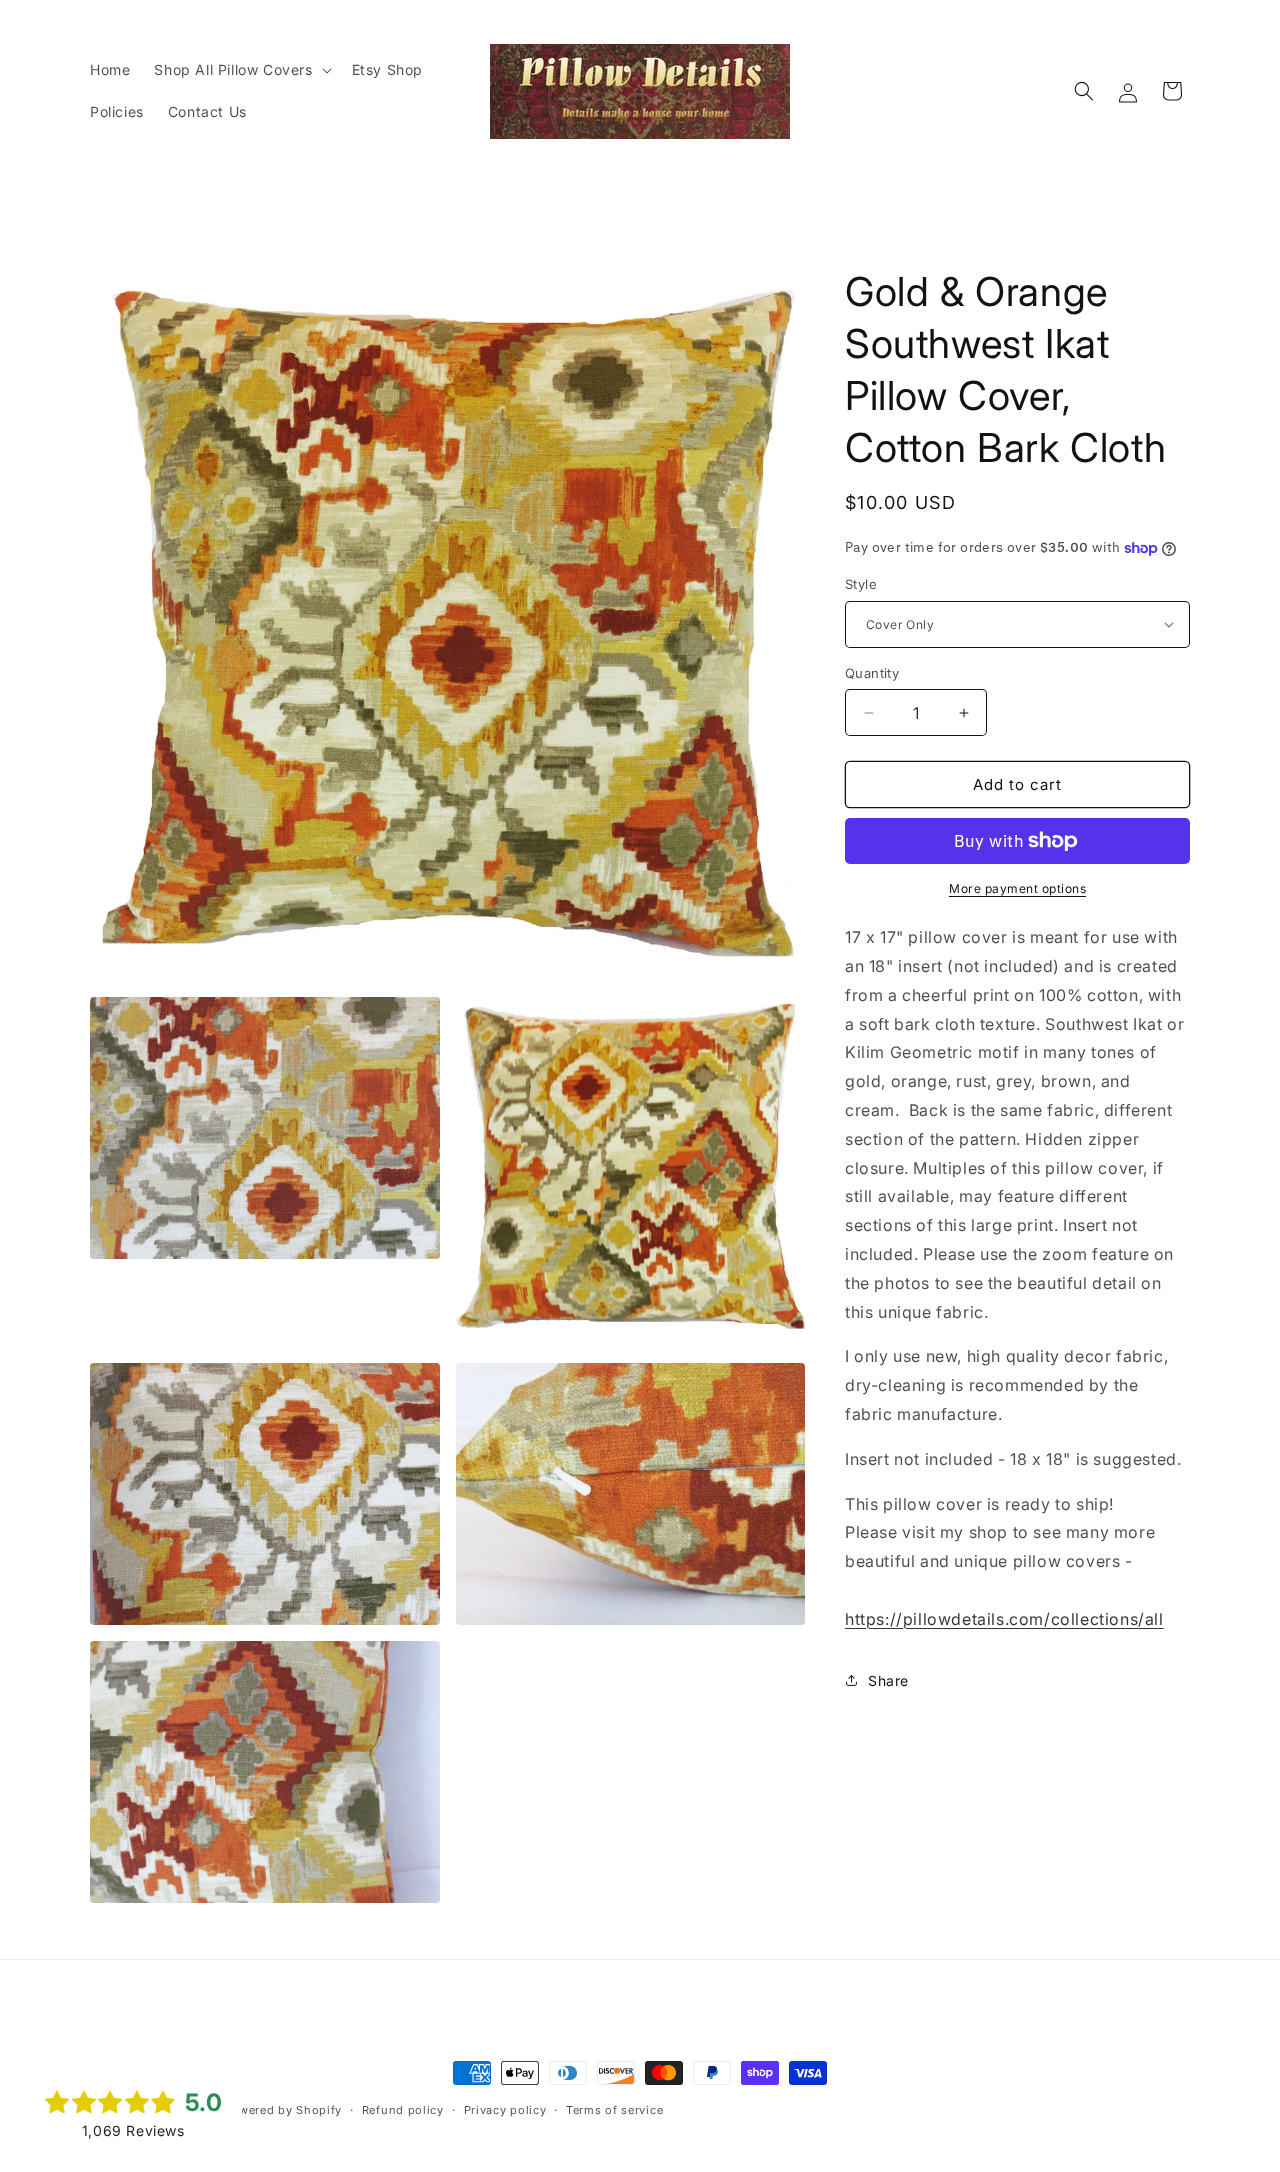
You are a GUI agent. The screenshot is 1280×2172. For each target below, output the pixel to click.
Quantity (872, 673)
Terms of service (614, 2110)
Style (861, 584)
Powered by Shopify (282, 2110)
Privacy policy (505, 2110)
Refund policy (403, 2110)
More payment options (1017, 888)
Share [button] (888, 1680)
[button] (240, 70)
